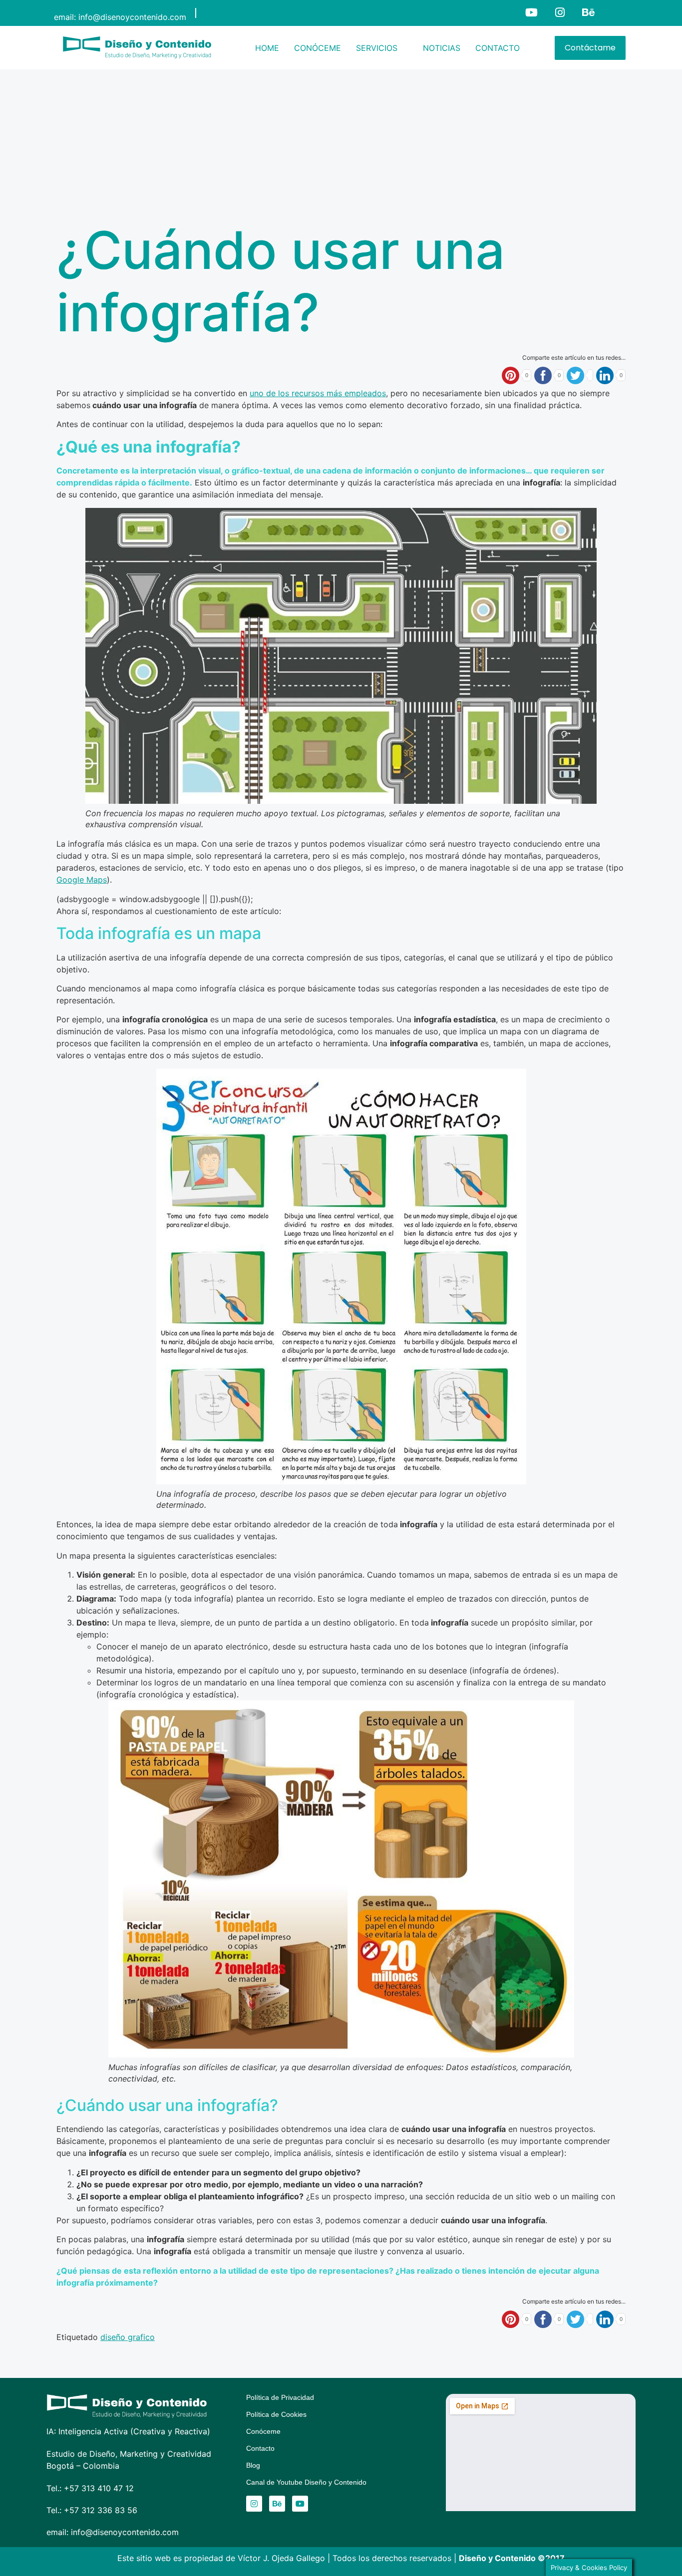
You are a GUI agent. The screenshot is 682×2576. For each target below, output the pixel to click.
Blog (253, 2465)
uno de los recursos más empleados (318, 393)
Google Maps (82, 880)
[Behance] (588, 13)
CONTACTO (498, 48)
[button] (382, 48)
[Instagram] (560, 13)
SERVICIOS (377, 48)
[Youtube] (532, 13)
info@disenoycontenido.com (132, 17)
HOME (267, 48)
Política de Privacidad (280, 2397)
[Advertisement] (341, 144)
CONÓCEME (318, 48)
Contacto (260, 2448)
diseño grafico (128, 2337)
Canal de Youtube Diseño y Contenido (306, 2482)
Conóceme (263, 2431)
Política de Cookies (276, 2414)
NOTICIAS (442, 48)
